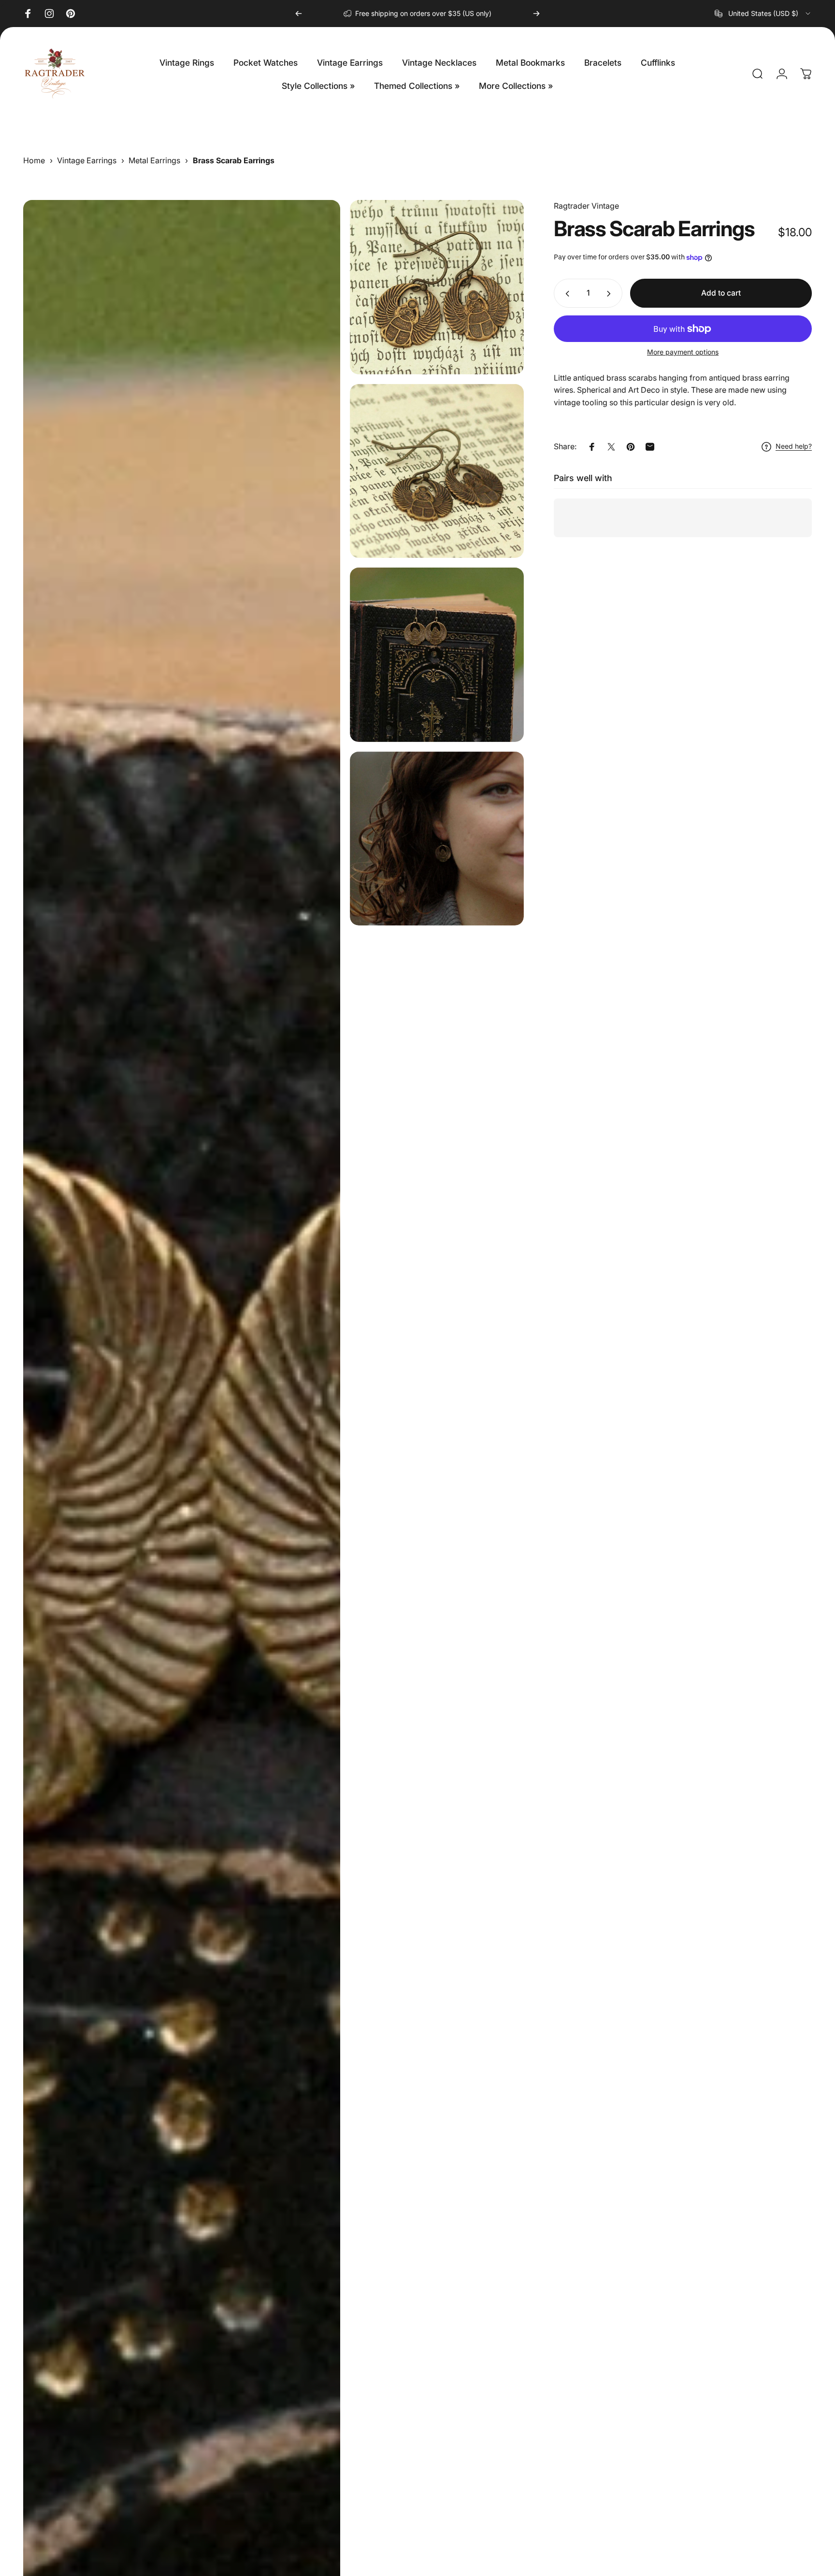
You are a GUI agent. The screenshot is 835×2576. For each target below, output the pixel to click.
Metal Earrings (154, 160)
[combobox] (763, 14)
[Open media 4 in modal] (437, 655)
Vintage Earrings (87, 160)
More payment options (683, 352)
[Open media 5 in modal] (437, 839)
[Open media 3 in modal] (437, 471)
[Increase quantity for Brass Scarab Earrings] (611, 294)
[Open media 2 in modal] (437, 287)
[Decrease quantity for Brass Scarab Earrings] (565, 294)
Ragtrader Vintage (586, 206)
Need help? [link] (794, 447)
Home (34, 160)
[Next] (536, 14)
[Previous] (299, 14)
